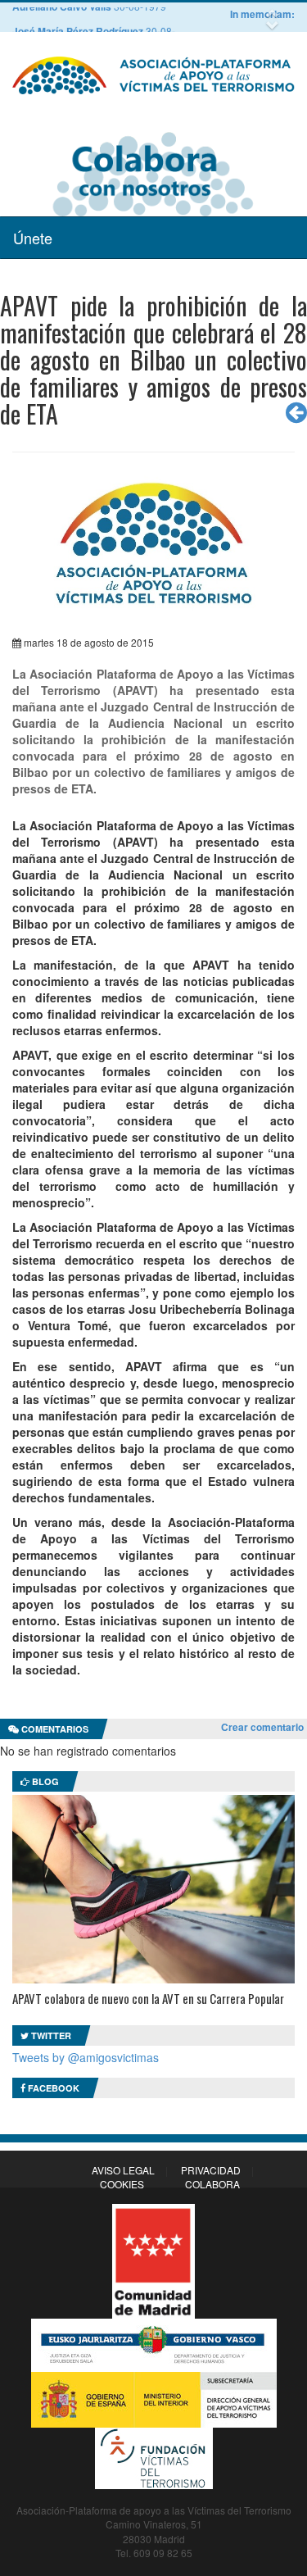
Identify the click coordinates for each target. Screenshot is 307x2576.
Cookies (122, 2184)
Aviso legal (123, 2170)
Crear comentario (262, 1727)
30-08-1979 (105, 19)
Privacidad (211, 2170)
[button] (274, 14)
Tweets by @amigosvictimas (86, 2057)
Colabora (212, 2184)
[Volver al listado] (296, 412)
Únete (33, 238)
